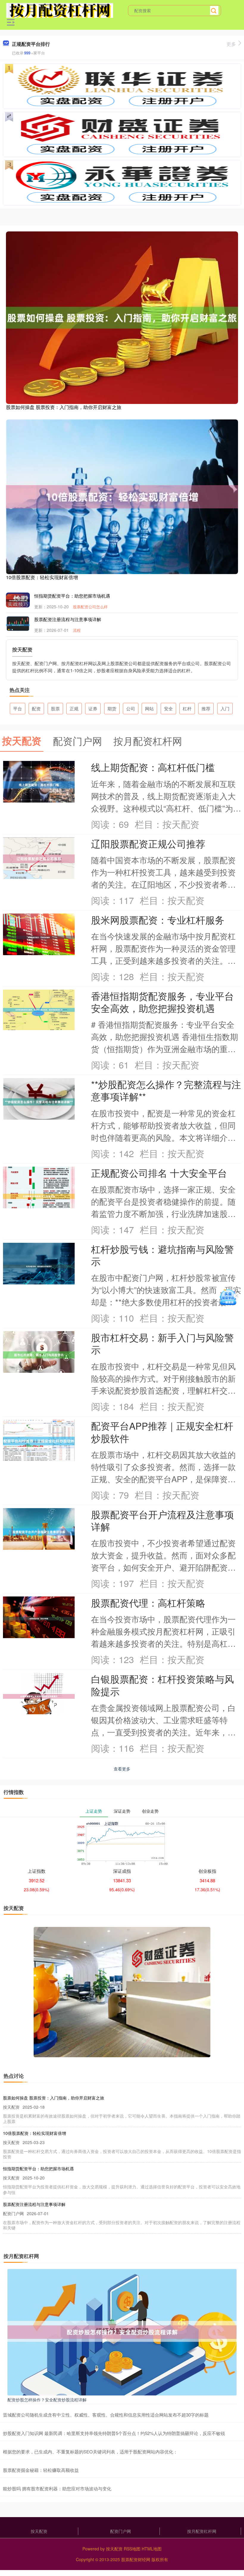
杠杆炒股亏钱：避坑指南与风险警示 (162, 1255)
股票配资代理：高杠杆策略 (148, 1603)
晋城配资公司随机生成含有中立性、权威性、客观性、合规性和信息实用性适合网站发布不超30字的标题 (106, 2415)
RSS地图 (132, 2549)
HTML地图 (152, 2549)
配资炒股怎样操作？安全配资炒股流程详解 (47, 2400)
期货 (112, 708)
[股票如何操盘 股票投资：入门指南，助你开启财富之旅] (122, 317)
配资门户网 (121, 2531)
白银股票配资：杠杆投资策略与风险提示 (162, 1685)
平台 (18, 708)
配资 (36, 708)
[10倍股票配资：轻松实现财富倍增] (122, 496)
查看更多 (122, 1769)
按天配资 (39, 2531)
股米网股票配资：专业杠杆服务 (158, 920)
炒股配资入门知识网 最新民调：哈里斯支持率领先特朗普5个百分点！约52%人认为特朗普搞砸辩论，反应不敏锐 (114, 2433)
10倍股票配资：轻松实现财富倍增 (42, 577)
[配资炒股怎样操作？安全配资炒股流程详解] (122, 2331)
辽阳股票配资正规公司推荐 (148, 843)
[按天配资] (60, 10)
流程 (77, 630)
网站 (149, 708)
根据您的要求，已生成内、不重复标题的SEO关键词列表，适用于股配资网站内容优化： (90, 2452)
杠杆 (187, 708)
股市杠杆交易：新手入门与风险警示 (162, 1343)
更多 (231, 44)
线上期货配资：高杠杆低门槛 (153, 767)
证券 (93, 708)
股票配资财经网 (136, 2559)
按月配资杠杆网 (202, 2531)
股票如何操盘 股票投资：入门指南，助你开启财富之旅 (64, 407)
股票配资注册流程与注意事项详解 (68, 619)
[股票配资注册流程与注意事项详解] (18, 624)
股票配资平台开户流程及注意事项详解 (162, 1520)
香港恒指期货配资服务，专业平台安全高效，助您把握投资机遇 (162, 1002)
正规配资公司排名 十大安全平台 (159, 1173)
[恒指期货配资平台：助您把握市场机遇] (18, 600)
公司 (131, 708)
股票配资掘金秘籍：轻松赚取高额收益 (41, 2470)
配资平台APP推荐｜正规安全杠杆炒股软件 (162, 1432)
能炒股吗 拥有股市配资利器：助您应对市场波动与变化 (57, 2488)
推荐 (206, 708)
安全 (168, 708)
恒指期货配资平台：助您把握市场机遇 (72, 596)
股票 (55, 708)
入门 (225, 708)
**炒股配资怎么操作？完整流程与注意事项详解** (166, 1090)
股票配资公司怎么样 (90, 607)
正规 (74, 708)
